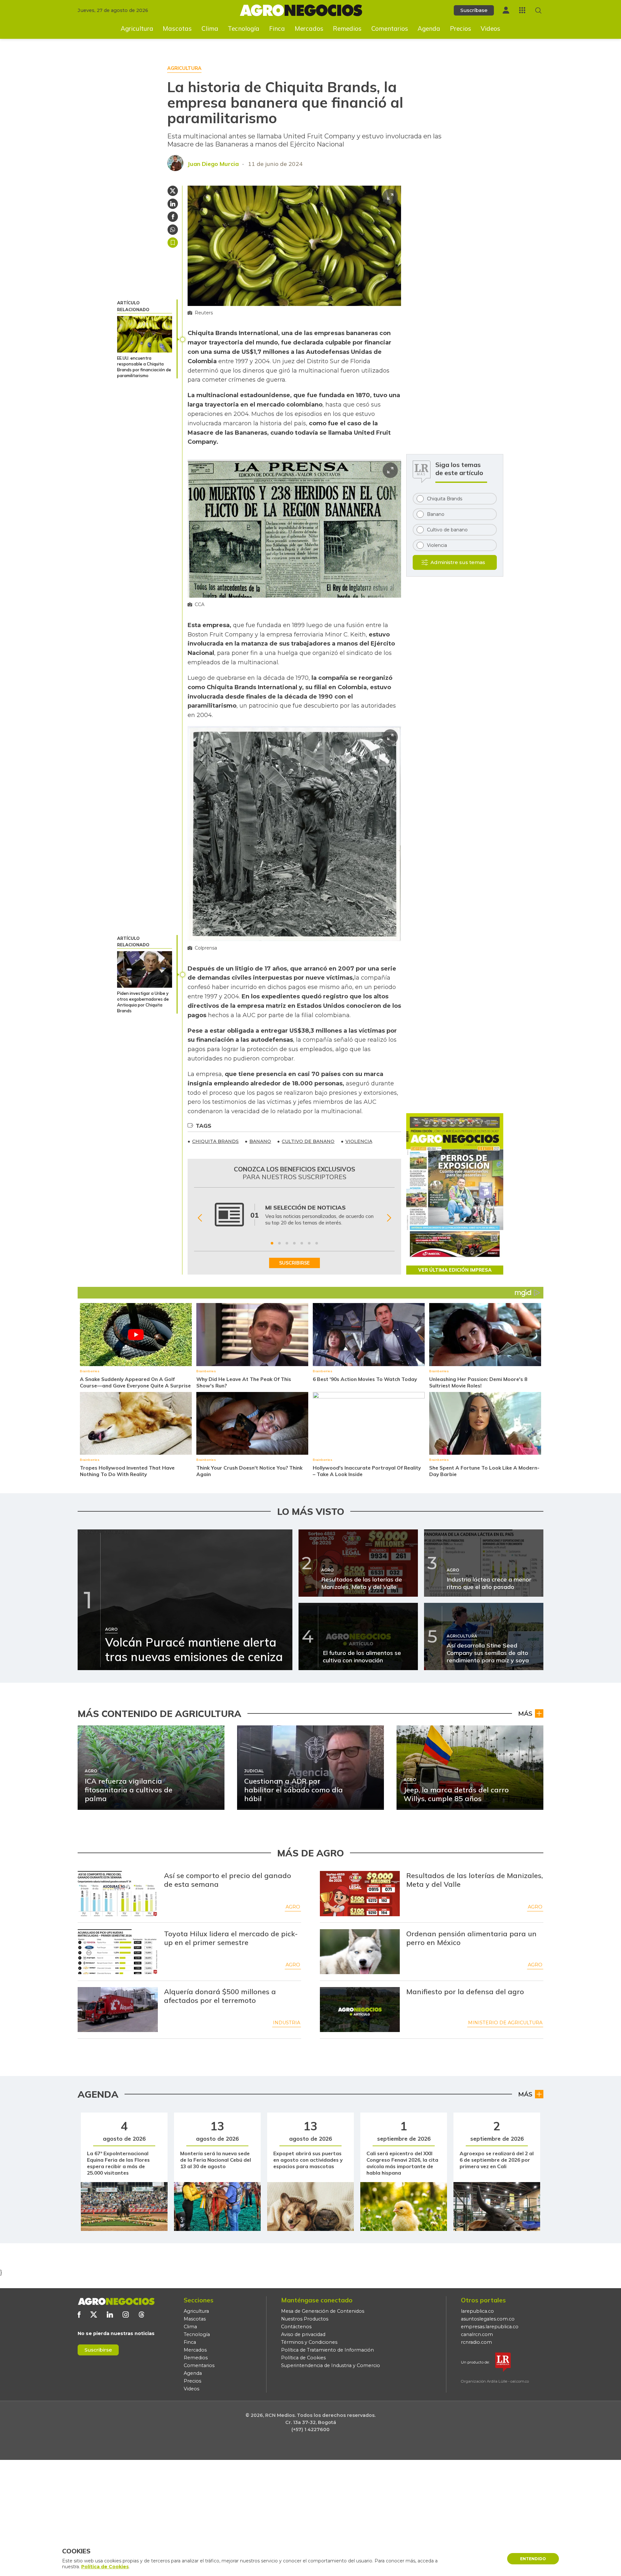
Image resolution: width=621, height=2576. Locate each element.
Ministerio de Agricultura (505, 2023)
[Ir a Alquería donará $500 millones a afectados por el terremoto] (118, 2010)
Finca (277, 28)
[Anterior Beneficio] (200, 1218)
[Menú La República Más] (522, 10)
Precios (461, 28)
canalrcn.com (477, 2334)
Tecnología (244, 28)
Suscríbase (474, 10)
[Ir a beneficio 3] (287, 1243)
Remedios (347, 28)
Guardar (173, 243)
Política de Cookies (303, 2358)
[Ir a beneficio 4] (294, 1243)
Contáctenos (296, 2327)
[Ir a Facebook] (79, 2315)
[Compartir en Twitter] (173, 191)
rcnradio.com (476, 2342)
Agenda (429, 28)
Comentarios (390, 28)
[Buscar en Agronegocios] (538, 11)
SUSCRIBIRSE (294, 1263)
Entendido (533, 2559)
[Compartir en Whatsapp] (173, 230)
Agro (293, 1907)
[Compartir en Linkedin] (173, 204)
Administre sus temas (458, 562)
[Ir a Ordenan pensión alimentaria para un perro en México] (360, 1952)
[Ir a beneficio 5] (302, 1243)
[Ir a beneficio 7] (317, 1243)
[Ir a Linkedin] (110, 2315)
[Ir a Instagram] (126, 2315)
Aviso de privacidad (303, 2334)
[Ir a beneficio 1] (272, 1243)
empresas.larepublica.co (490, 2327)
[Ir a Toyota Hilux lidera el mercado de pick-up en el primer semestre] (118, 1952)
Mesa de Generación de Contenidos (323, 2311)
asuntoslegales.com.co (488, 2319)
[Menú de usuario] (506, 10)
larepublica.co (477, 2311)
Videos (490, 28)
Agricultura (137, 28)
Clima (210, 28)
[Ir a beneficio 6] (309, 1243)
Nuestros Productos (305, 2319)
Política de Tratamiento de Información (327, 2350)
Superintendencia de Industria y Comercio (331, 2365)
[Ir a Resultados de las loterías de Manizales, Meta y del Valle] (360, 1894)
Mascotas (177, 28)
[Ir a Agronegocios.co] (116, 2301)
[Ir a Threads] (142, 2315)
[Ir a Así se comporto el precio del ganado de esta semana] (118, 1894)
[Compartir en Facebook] (173, 217)
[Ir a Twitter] (94, 2315)
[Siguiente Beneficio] (389, 1218)
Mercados (309, 28)
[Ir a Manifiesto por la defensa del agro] (360, 2010)
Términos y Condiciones (309, 2342)
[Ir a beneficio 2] (279, 1243)
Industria (287, 2023)
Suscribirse (98, 2350)
